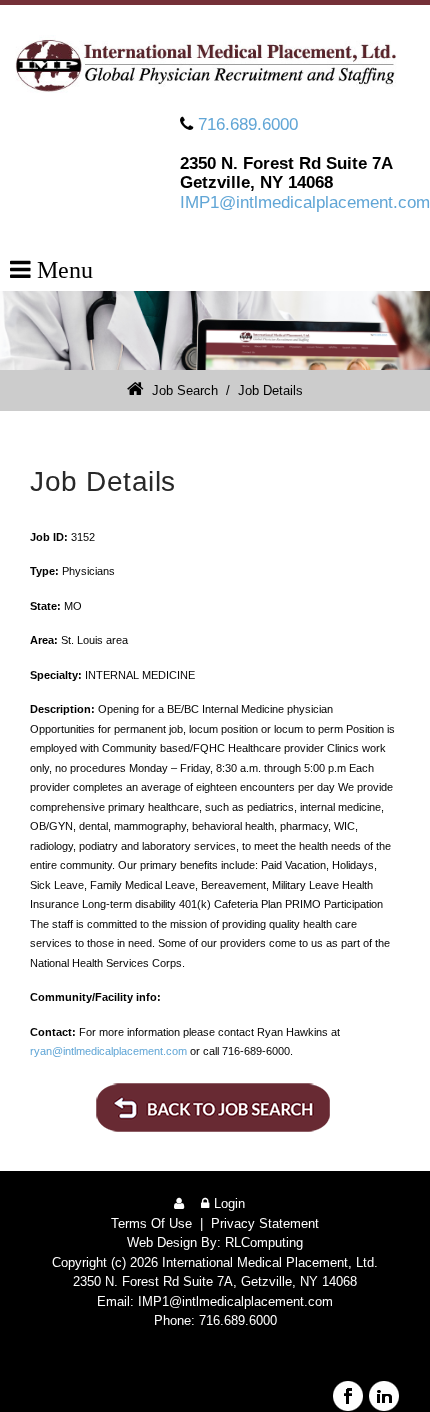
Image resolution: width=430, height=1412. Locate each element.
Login (229, 1203)
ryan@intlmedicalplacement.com (108, 1051)
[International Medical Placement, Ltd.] (215, 65)
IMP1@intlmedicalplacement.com (305, 202)
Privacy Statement (265, 1223)
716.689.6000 (248, 124)
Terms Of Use (151, 1223)
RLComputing (264, 1242)
